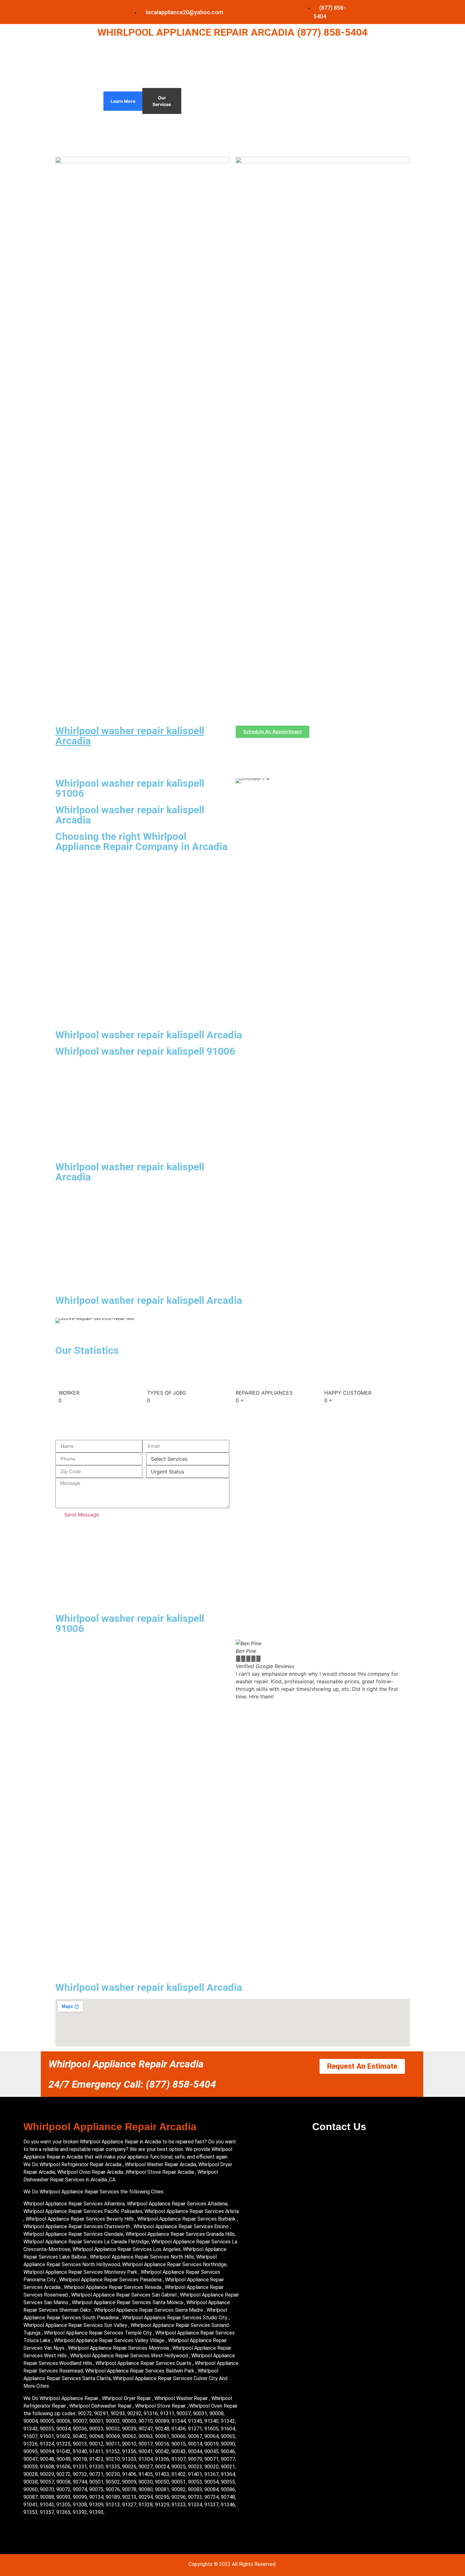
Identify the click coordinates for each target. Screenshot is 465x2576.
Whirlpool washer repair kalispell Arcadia (130, 736)
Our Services (162, 101)
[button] (242, 1670)
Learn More (123, 101)
